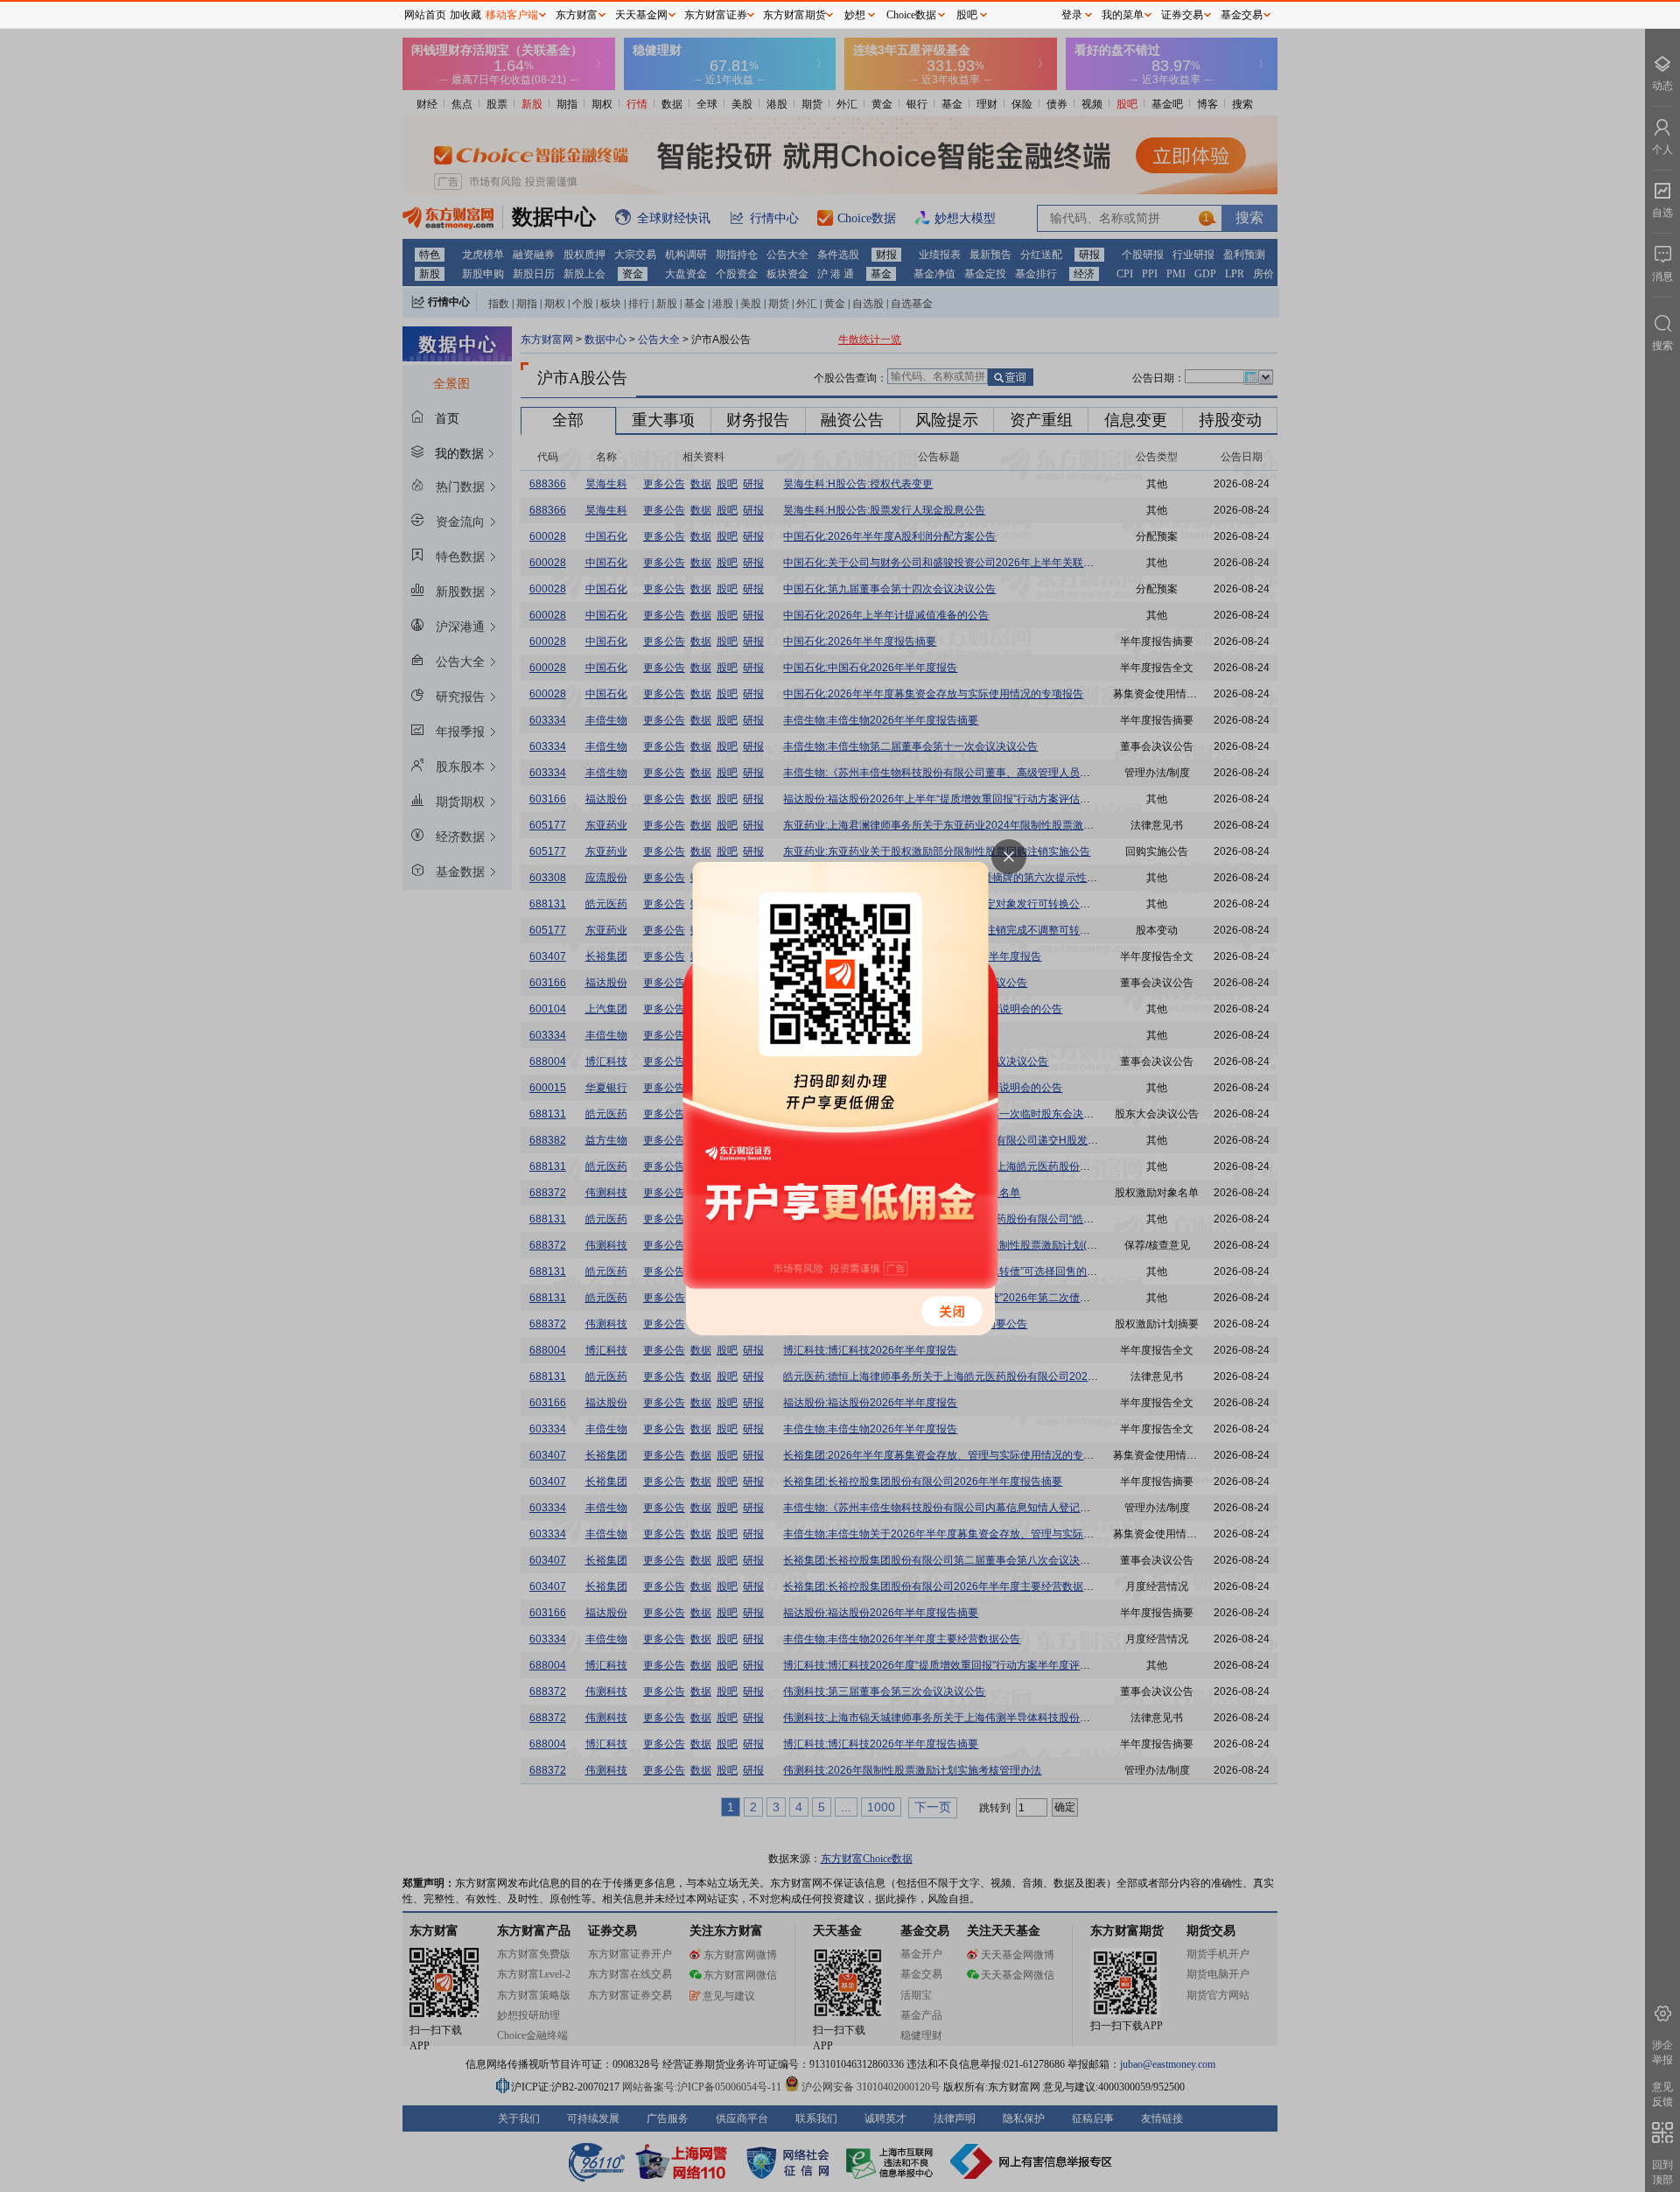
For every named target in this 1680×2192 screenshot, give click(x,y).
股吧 (967, 15)
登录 (1072, 15)
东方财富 (577, 15)
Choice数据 (911, 15)
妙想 (855, 15)
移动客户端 (512, 15)
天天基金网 (641, 15)
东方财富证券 (716, 15)
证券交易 (1182, 15)
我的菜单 (1123, 15)
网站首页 (425, 15)
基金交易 (1242, 15)
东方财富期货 (794, 15)
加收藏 (465, 15)
